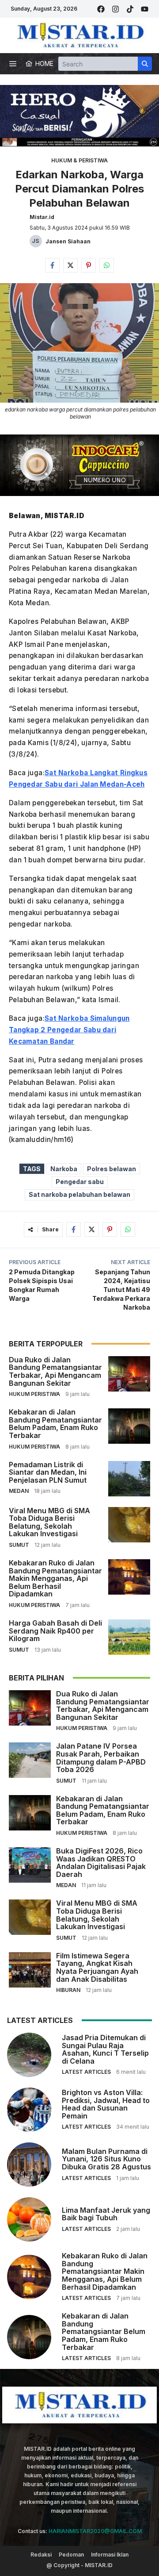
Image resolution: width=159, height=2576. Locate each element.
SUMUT (19, 1545)
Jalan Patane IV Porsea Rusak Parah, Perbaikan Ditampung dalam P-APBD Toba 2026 (101, 1758)
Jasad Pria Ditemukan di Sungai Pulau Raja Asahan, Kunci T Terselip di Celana (105, 2049)
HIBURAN (68, 1990)
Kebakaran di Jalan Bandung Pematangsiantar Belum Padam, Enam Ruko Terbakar (55, 1424)
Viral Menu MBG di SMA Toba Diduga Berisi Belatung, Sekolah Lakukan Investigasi (49, 1522)
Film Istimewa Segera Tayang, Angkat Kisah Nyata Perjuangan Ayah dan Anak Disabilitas (97, 1967)
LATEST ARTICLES (86, 2072)
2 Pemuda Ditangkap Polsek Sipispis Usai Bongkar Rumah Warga (42, 1285)
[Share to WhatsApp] (107, 265)
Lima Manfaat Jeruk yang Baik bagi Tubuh (106, 2214)
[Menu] (13, 64)
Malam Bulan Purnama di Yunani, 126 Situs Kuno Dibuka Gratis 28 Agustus (106, 2159)
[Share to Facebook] (52, 265)
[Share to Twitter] (70, 265)
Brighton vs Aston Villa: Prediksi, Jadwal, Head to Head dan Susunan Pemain (106, 2104)
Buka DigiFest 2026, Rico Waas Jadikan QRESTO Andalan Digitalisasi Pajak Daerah (101, 1863)
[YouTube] (145, 9)
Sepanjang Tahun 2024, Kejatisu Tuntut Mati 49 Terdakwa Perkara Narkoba (121, 1290)
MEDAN (19, 1491)
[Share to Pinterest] (89, 265)
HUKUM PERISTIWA (34, 1394)
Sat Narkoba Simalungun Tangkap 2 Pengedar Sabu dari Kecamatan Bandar (69, 1030)
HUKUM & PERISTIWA (79, 160)
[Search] (145, 64)
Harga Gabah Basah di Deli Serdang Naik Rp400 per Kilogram (55, 1631)
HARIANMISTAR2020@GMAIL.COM (95, 2531)
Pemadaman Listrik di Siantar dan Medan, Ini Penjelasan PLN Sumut (48, 1472)
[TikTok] (130, 9)
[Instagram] (115, 9)
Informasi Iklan (110, 2555)
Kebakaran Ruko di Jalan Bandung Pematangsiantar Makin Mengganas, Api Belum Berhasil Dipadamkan (55, 1578)
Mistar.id (42, 217)
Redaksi (41, 2555)
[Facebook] (101, 9)
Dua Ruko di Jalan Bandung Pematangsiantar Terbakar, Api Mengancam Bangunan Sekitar (55, 1371)
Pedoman (71, 2555)
